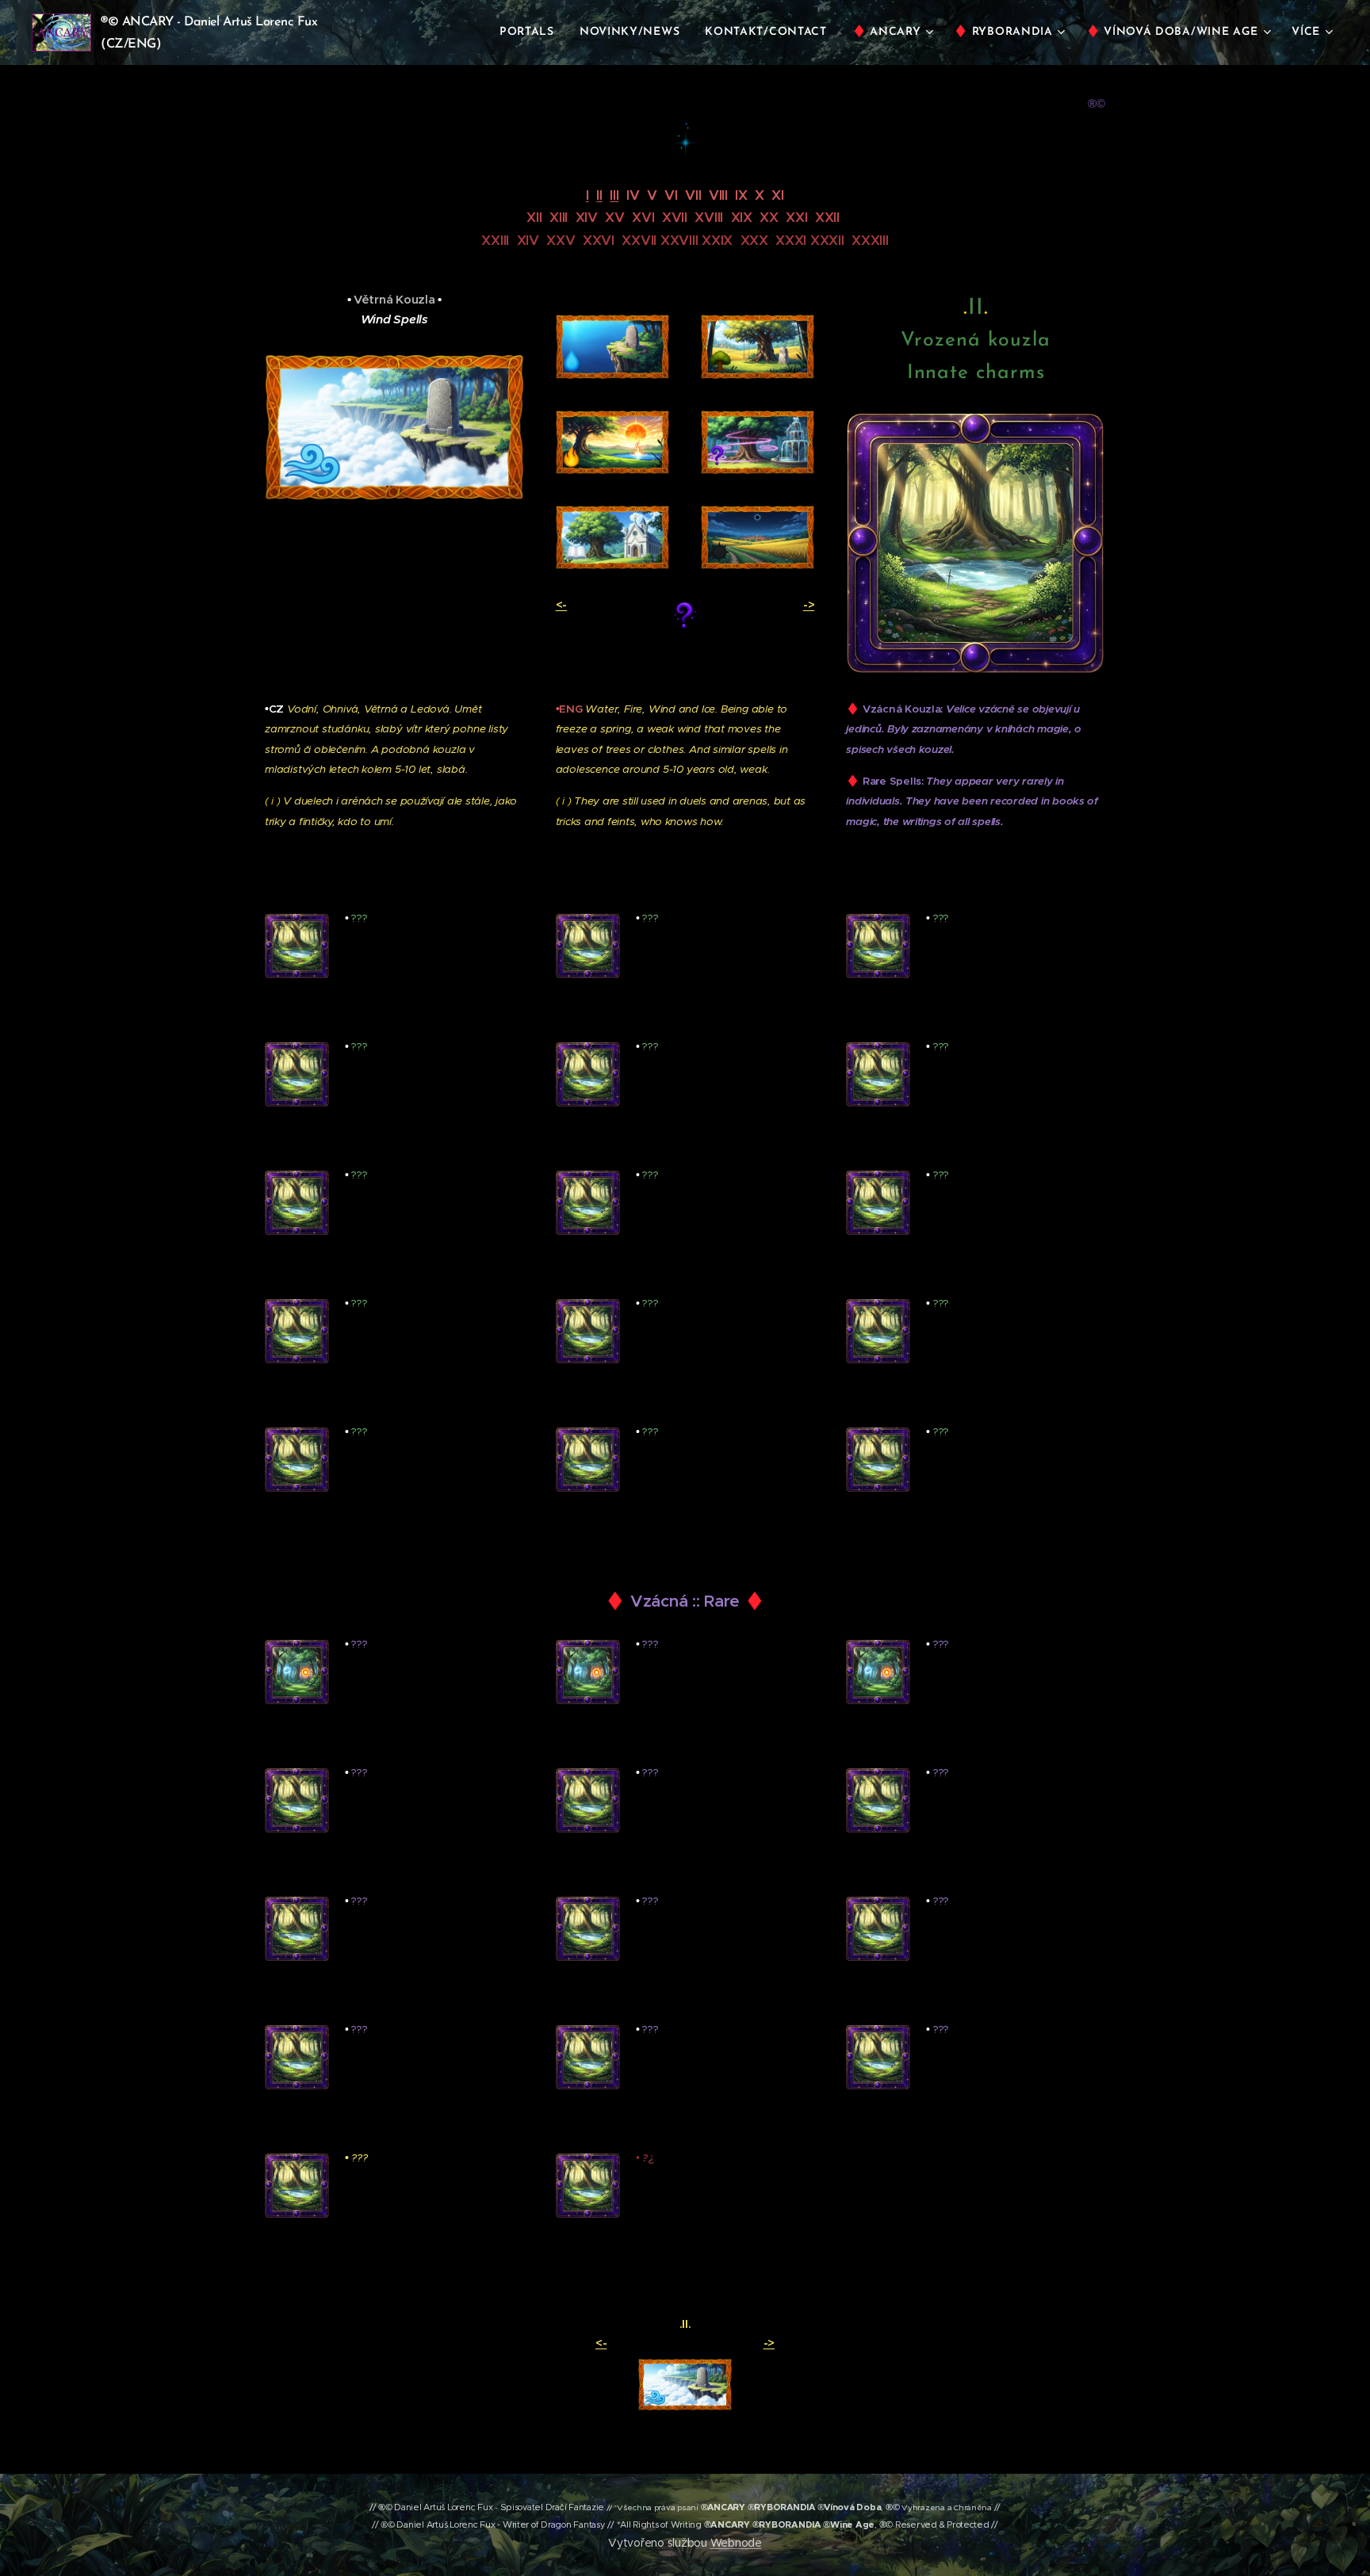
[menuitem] (531, 32)
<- (561, 604)
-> (809, 604)
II (599, 195)
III (614, 195)
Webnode (736, 2543)
